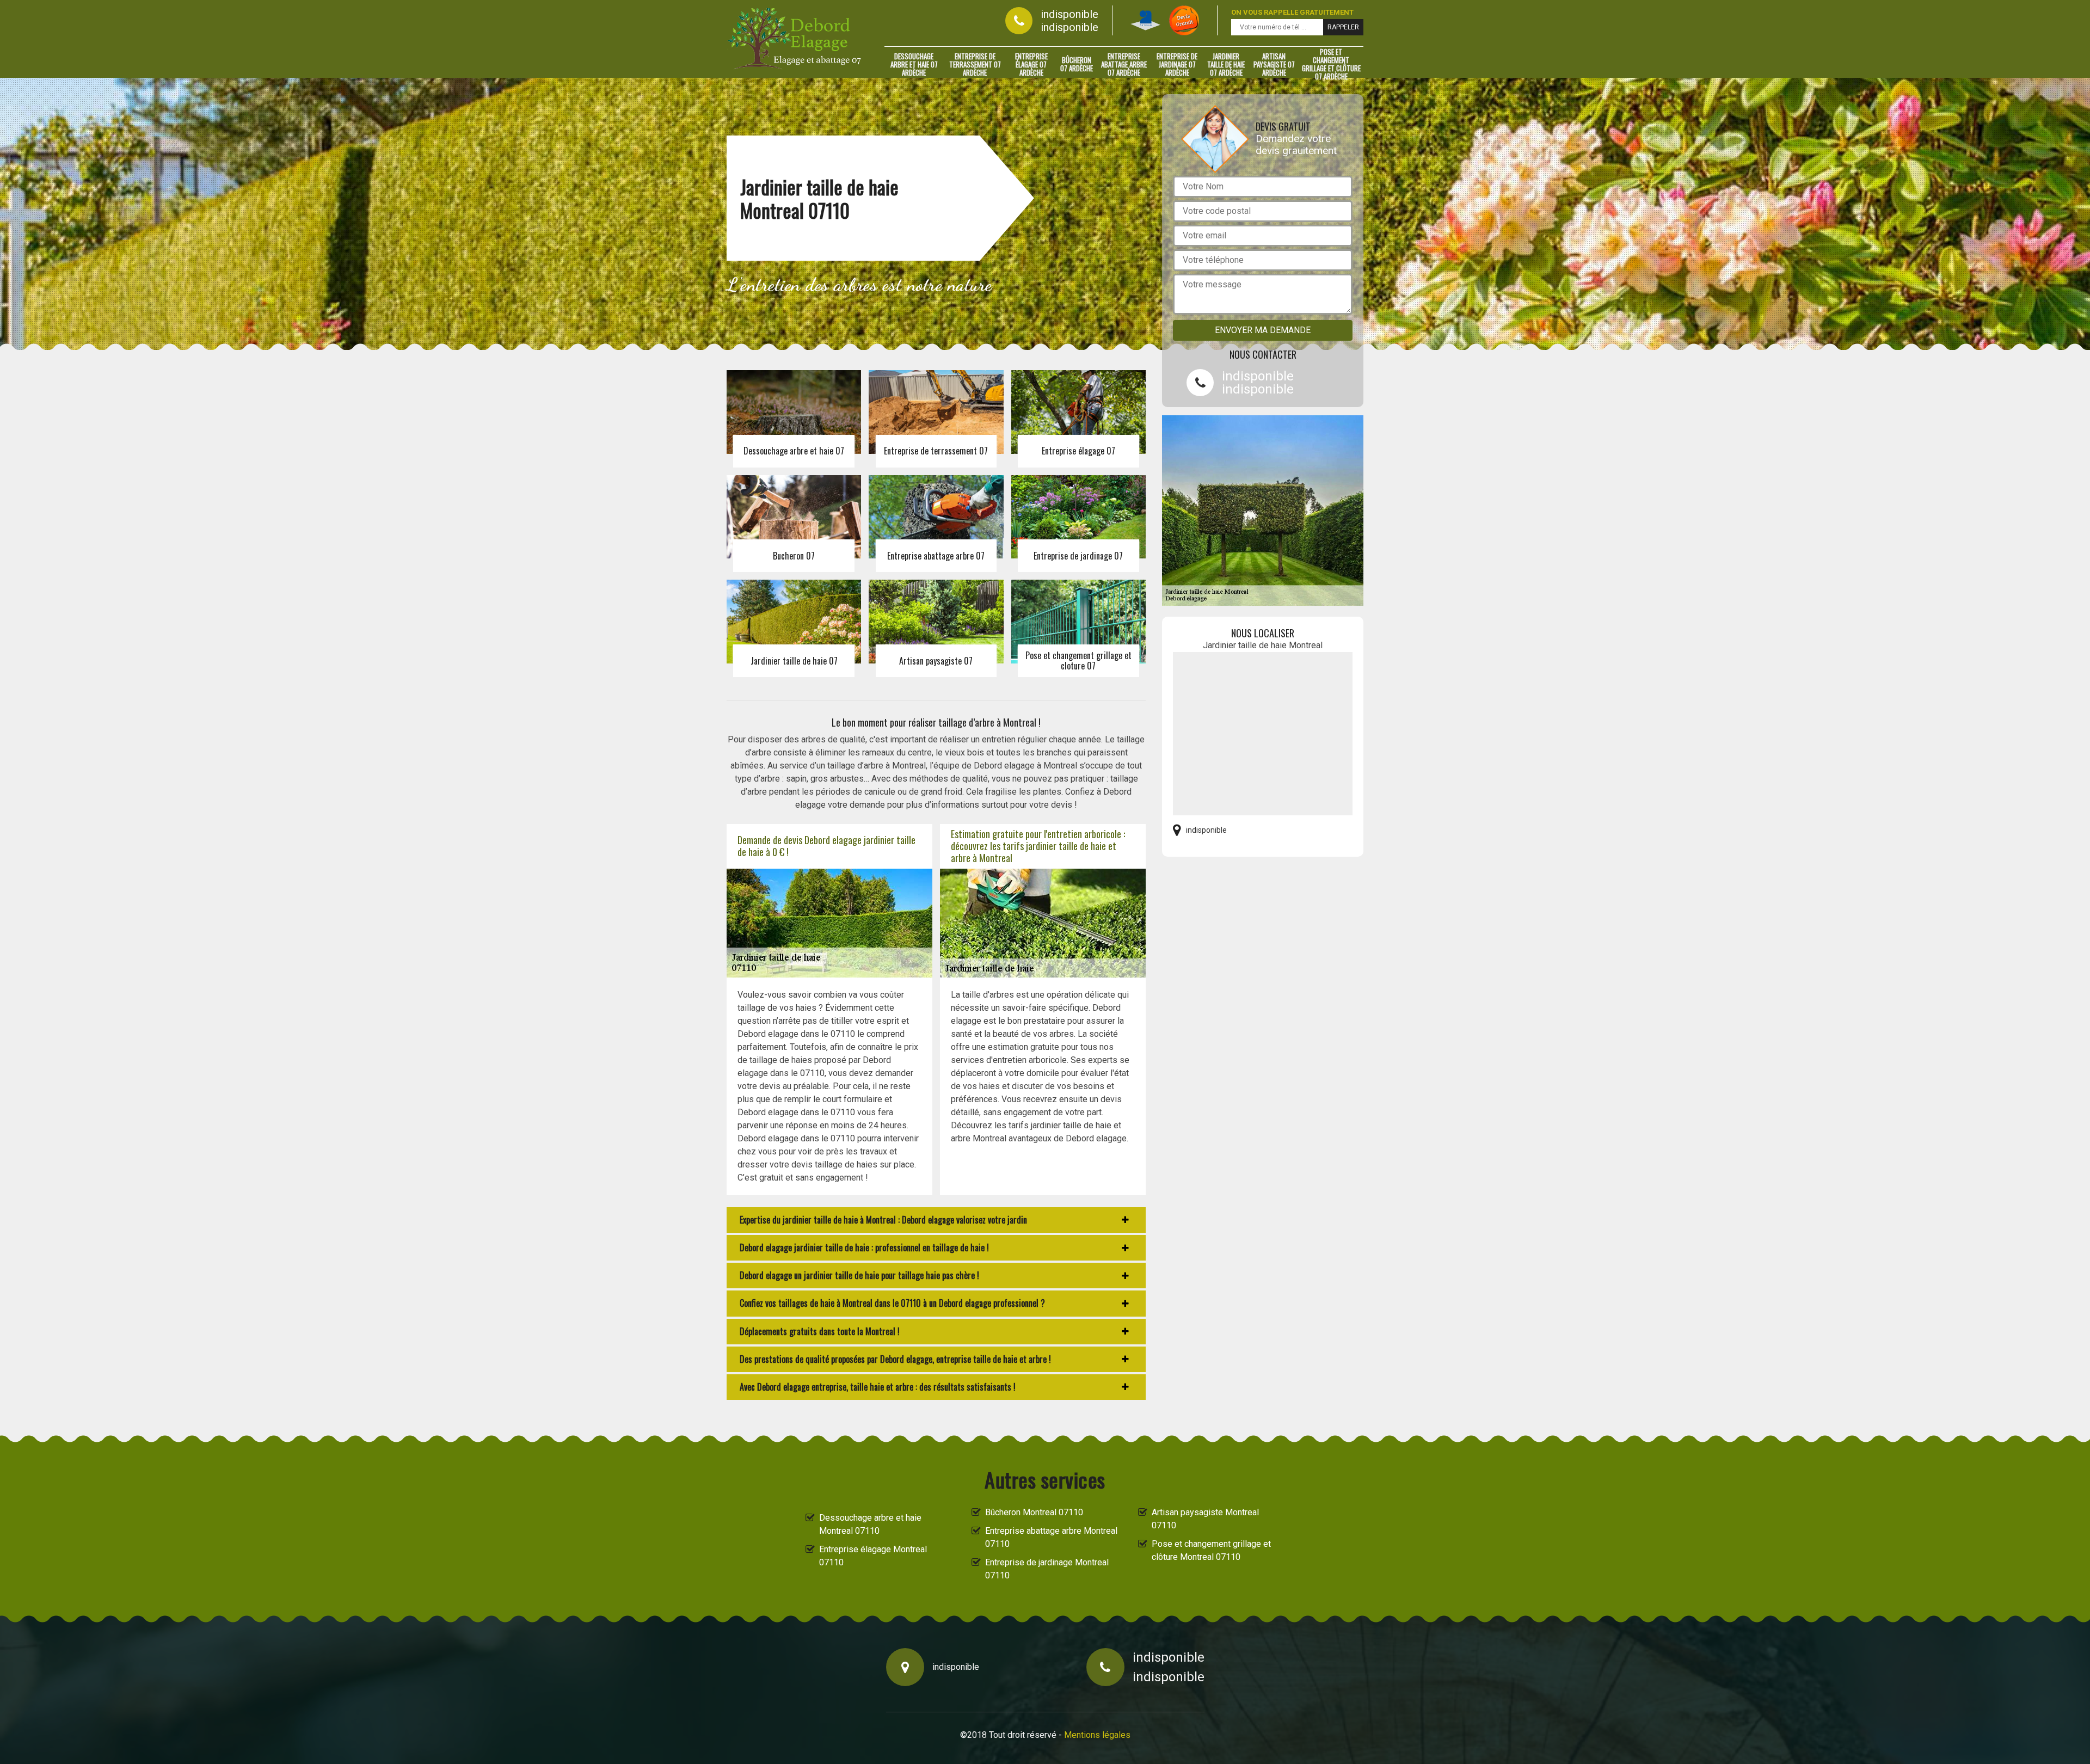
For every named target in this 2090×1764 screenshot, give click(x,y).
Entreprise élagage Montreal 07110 (873, 1556)
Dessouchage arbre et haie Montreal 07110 (870, 1524)
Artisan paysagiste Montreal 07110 (1205, 1519)
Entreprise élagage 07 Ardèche (1031, 64)
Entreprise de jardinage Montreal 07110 (1047, 1569)
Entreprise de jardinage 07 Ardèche (1177, 64)
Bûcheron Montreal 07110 (1034, 1512)
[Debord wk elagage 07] (795, 39)
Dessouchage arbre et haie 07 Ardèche (914, 64)
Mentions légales (1097, 1735)
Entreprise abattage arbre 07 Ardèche (1124, 64)
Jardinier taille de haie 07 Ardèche (1226, 64)
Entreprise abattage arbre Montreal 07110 (1051, 1537)
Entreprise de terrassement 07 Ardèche (975, 64)
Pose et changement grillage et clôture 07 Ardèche (1331, 64)
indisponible (1069, 14)
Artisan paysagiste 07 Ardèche (1274, 64)
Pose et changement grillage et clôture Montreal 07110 (1211, 1550)
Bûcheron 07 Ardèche (1077, 64)
